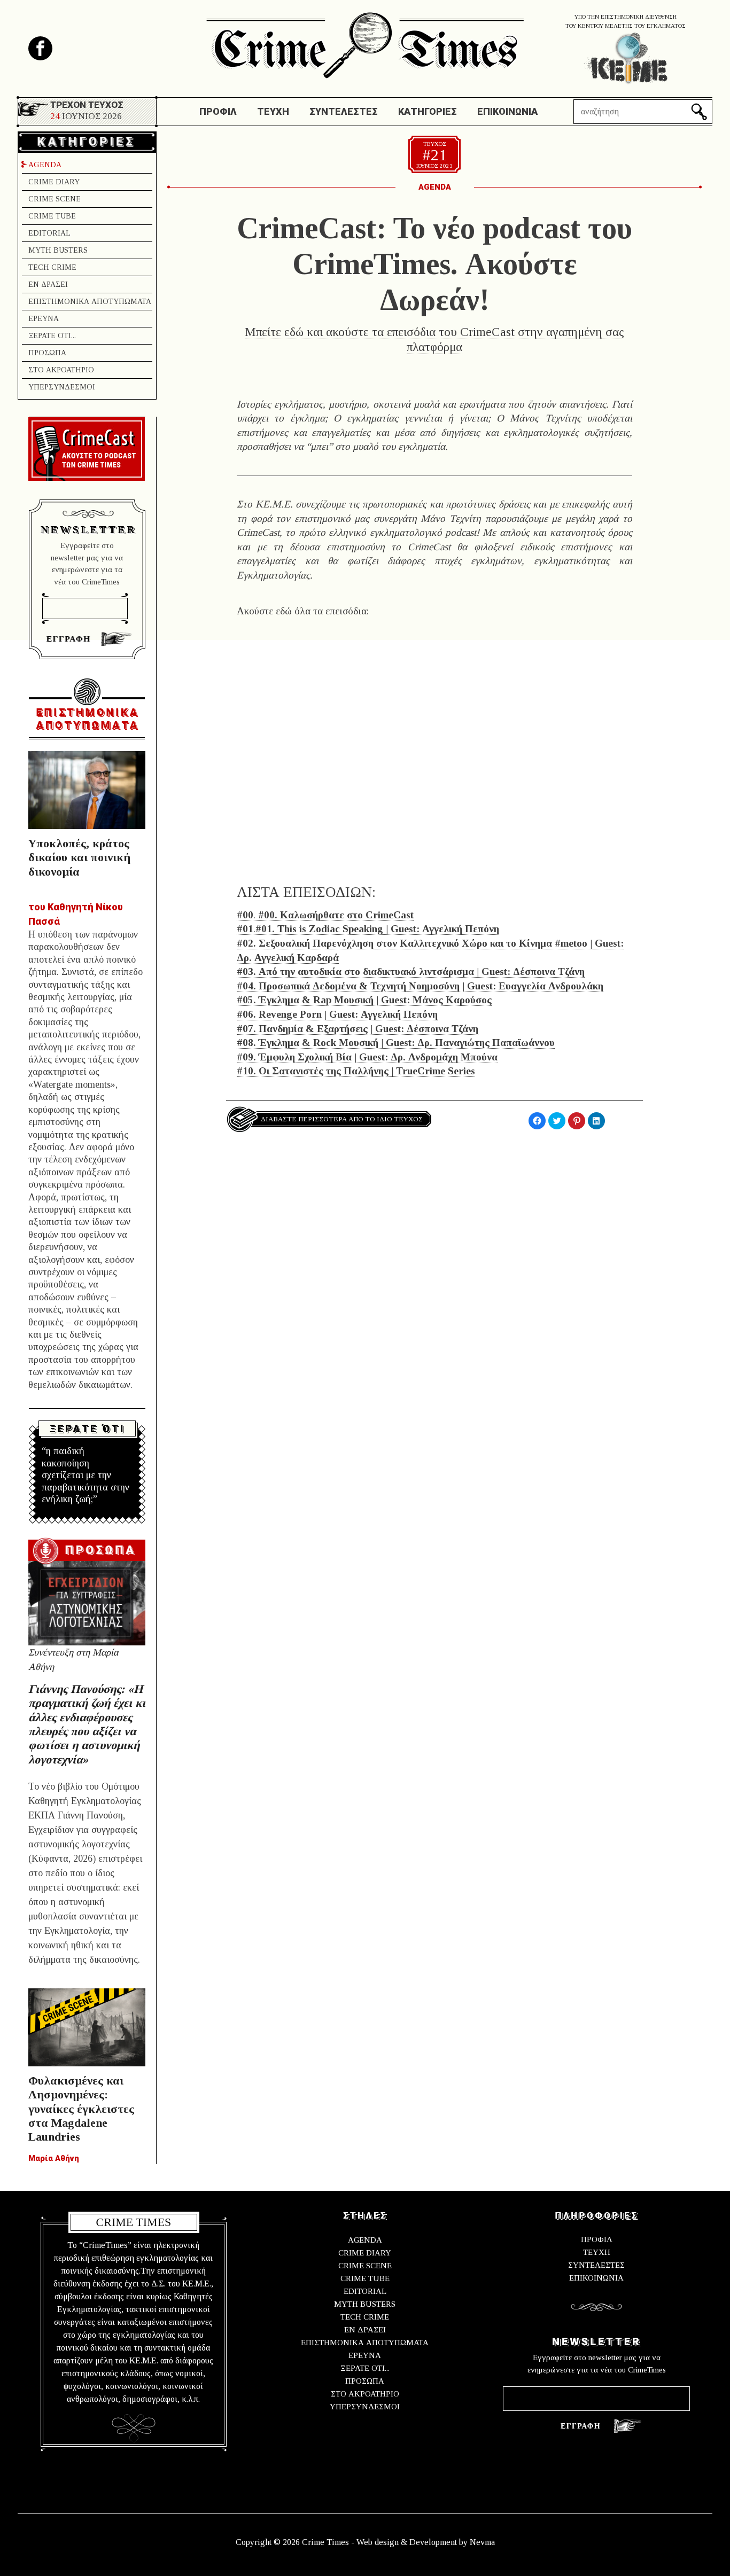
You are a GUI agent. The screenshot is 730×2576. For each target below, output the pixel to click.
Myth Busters (58, 250)
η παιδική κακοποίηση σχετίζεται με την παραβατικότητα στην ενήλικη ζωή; (86, 1475)
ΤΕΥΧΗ (597, 2252)
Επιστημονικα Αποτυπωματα (90, 302)
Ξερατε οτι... (52, 336)
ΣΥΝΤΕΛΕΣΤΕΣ (596, 2265)
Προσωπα (47, 353)
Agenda (45, 165)
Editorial (49, 233)
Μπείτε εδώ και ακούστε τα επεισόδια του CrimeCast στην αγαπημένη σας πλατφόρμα (434, 339)
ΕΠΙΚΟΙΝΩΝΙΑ (596, 2278)
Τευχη (273, 111)
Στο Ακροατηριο (61, 370)
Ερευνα (44, 319)
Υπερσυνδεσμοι (62, 387)
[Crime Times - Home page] (365, 42)
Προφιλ (218, 111)
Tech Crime (52, 267)
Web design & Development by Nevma (426, 2542)
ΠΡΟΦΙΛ (597, 2239)
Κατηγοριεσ (428, 111)
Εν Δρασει (48, 284)
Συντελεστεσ (344, 111)
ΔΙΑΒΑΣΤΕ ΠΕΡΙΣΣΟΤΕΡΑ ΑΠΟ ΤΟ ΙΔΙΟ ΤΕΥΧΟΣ (342, 1119)
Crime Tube (52, 216)
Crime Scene (55, 199)
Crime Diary (54, 182)
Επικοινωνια (507, 111)
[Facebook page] (40, 48)
